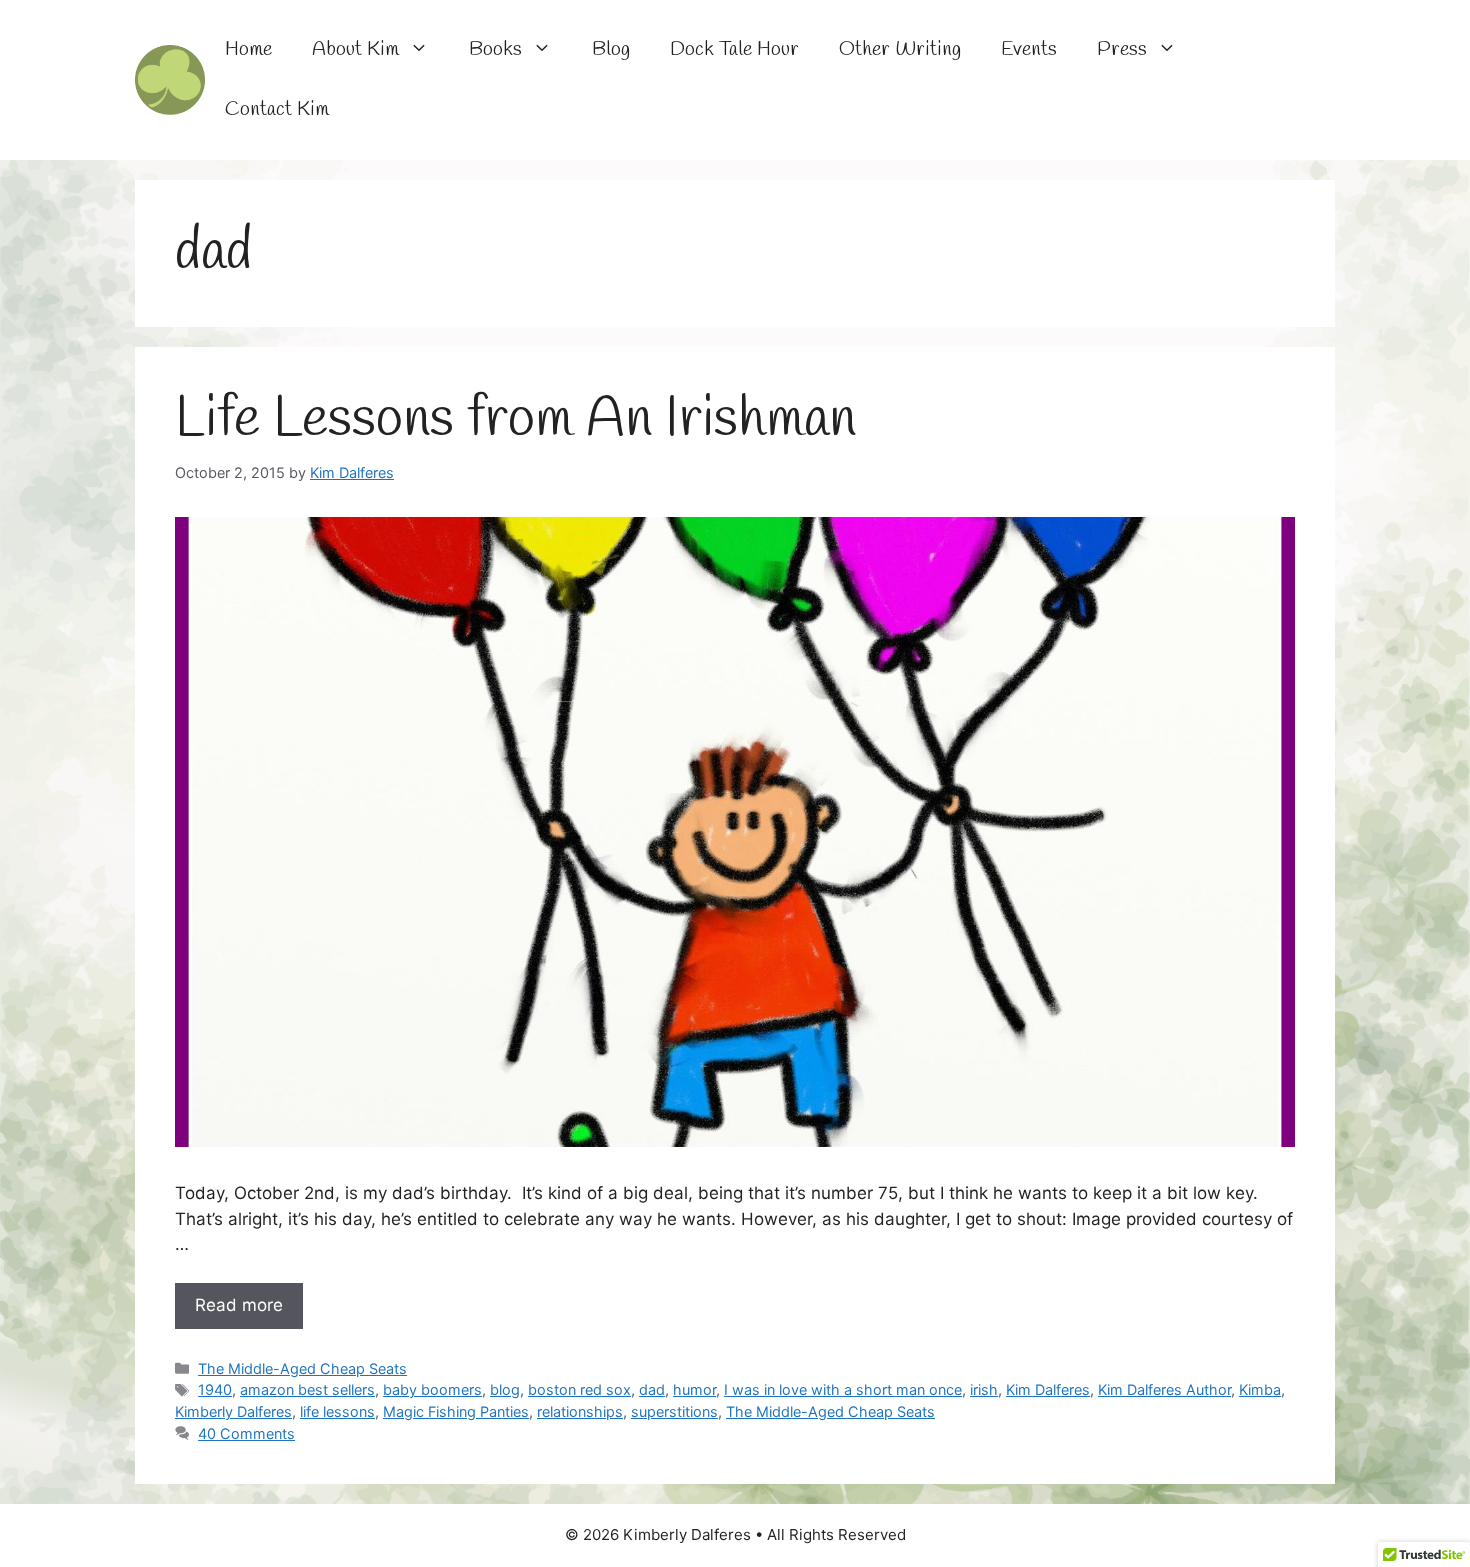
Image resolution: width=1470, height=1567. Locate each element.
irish (984, 1389)
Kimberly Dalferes (233, 1411)
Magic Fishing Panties (456, 1411)
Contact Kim (277, 109)
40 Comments (246, 1433)
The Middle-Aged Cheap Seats (302, 1368)
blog (505, 1389)
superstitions (674, 1411)
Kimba (1260, 1389)
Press (1122, 49)
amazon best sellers (307, 1389)
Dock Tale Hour (734, 49)
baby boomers (432, 1389)
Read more (239, 1305)
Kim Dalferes (1048, 1389)
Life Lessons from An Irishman (515, 420)
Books (495, 49)
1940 (215, 1389)
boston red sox (579, 1389)
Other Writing (900, 49)
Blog (611, 49)
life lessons (337, 1411)
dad (652, 1389)
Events (1029, 49)
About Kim (355, 49)
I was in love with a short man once (843, 1389)
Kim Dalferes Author (1164, 1389)
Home (248, 49)
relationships (580, 1411)
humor (694, 1389)
